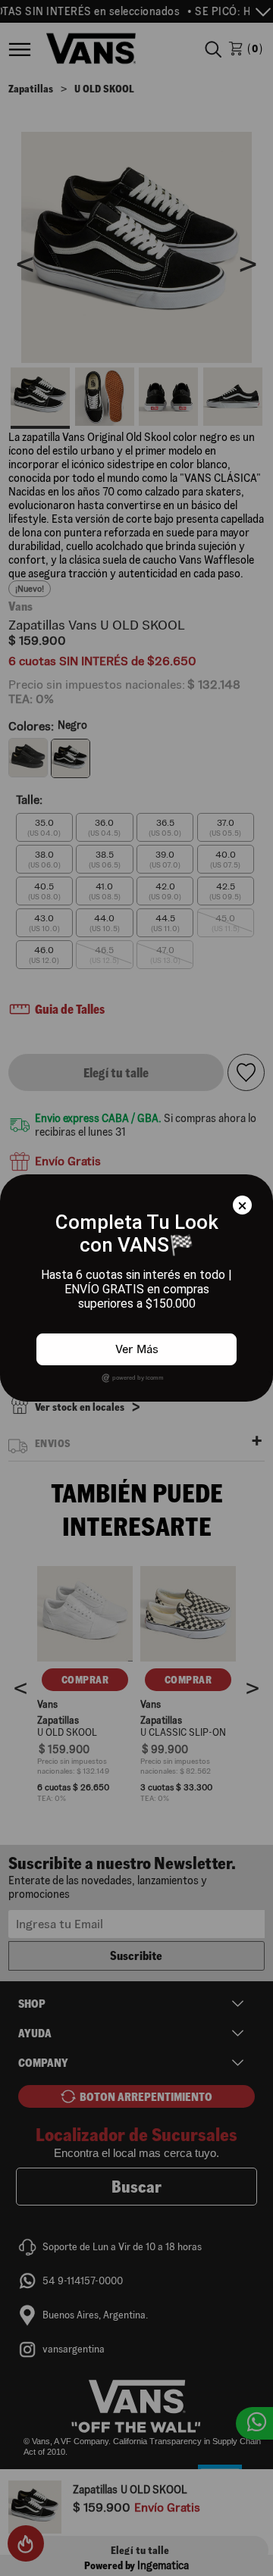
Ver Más (137, 1349)
